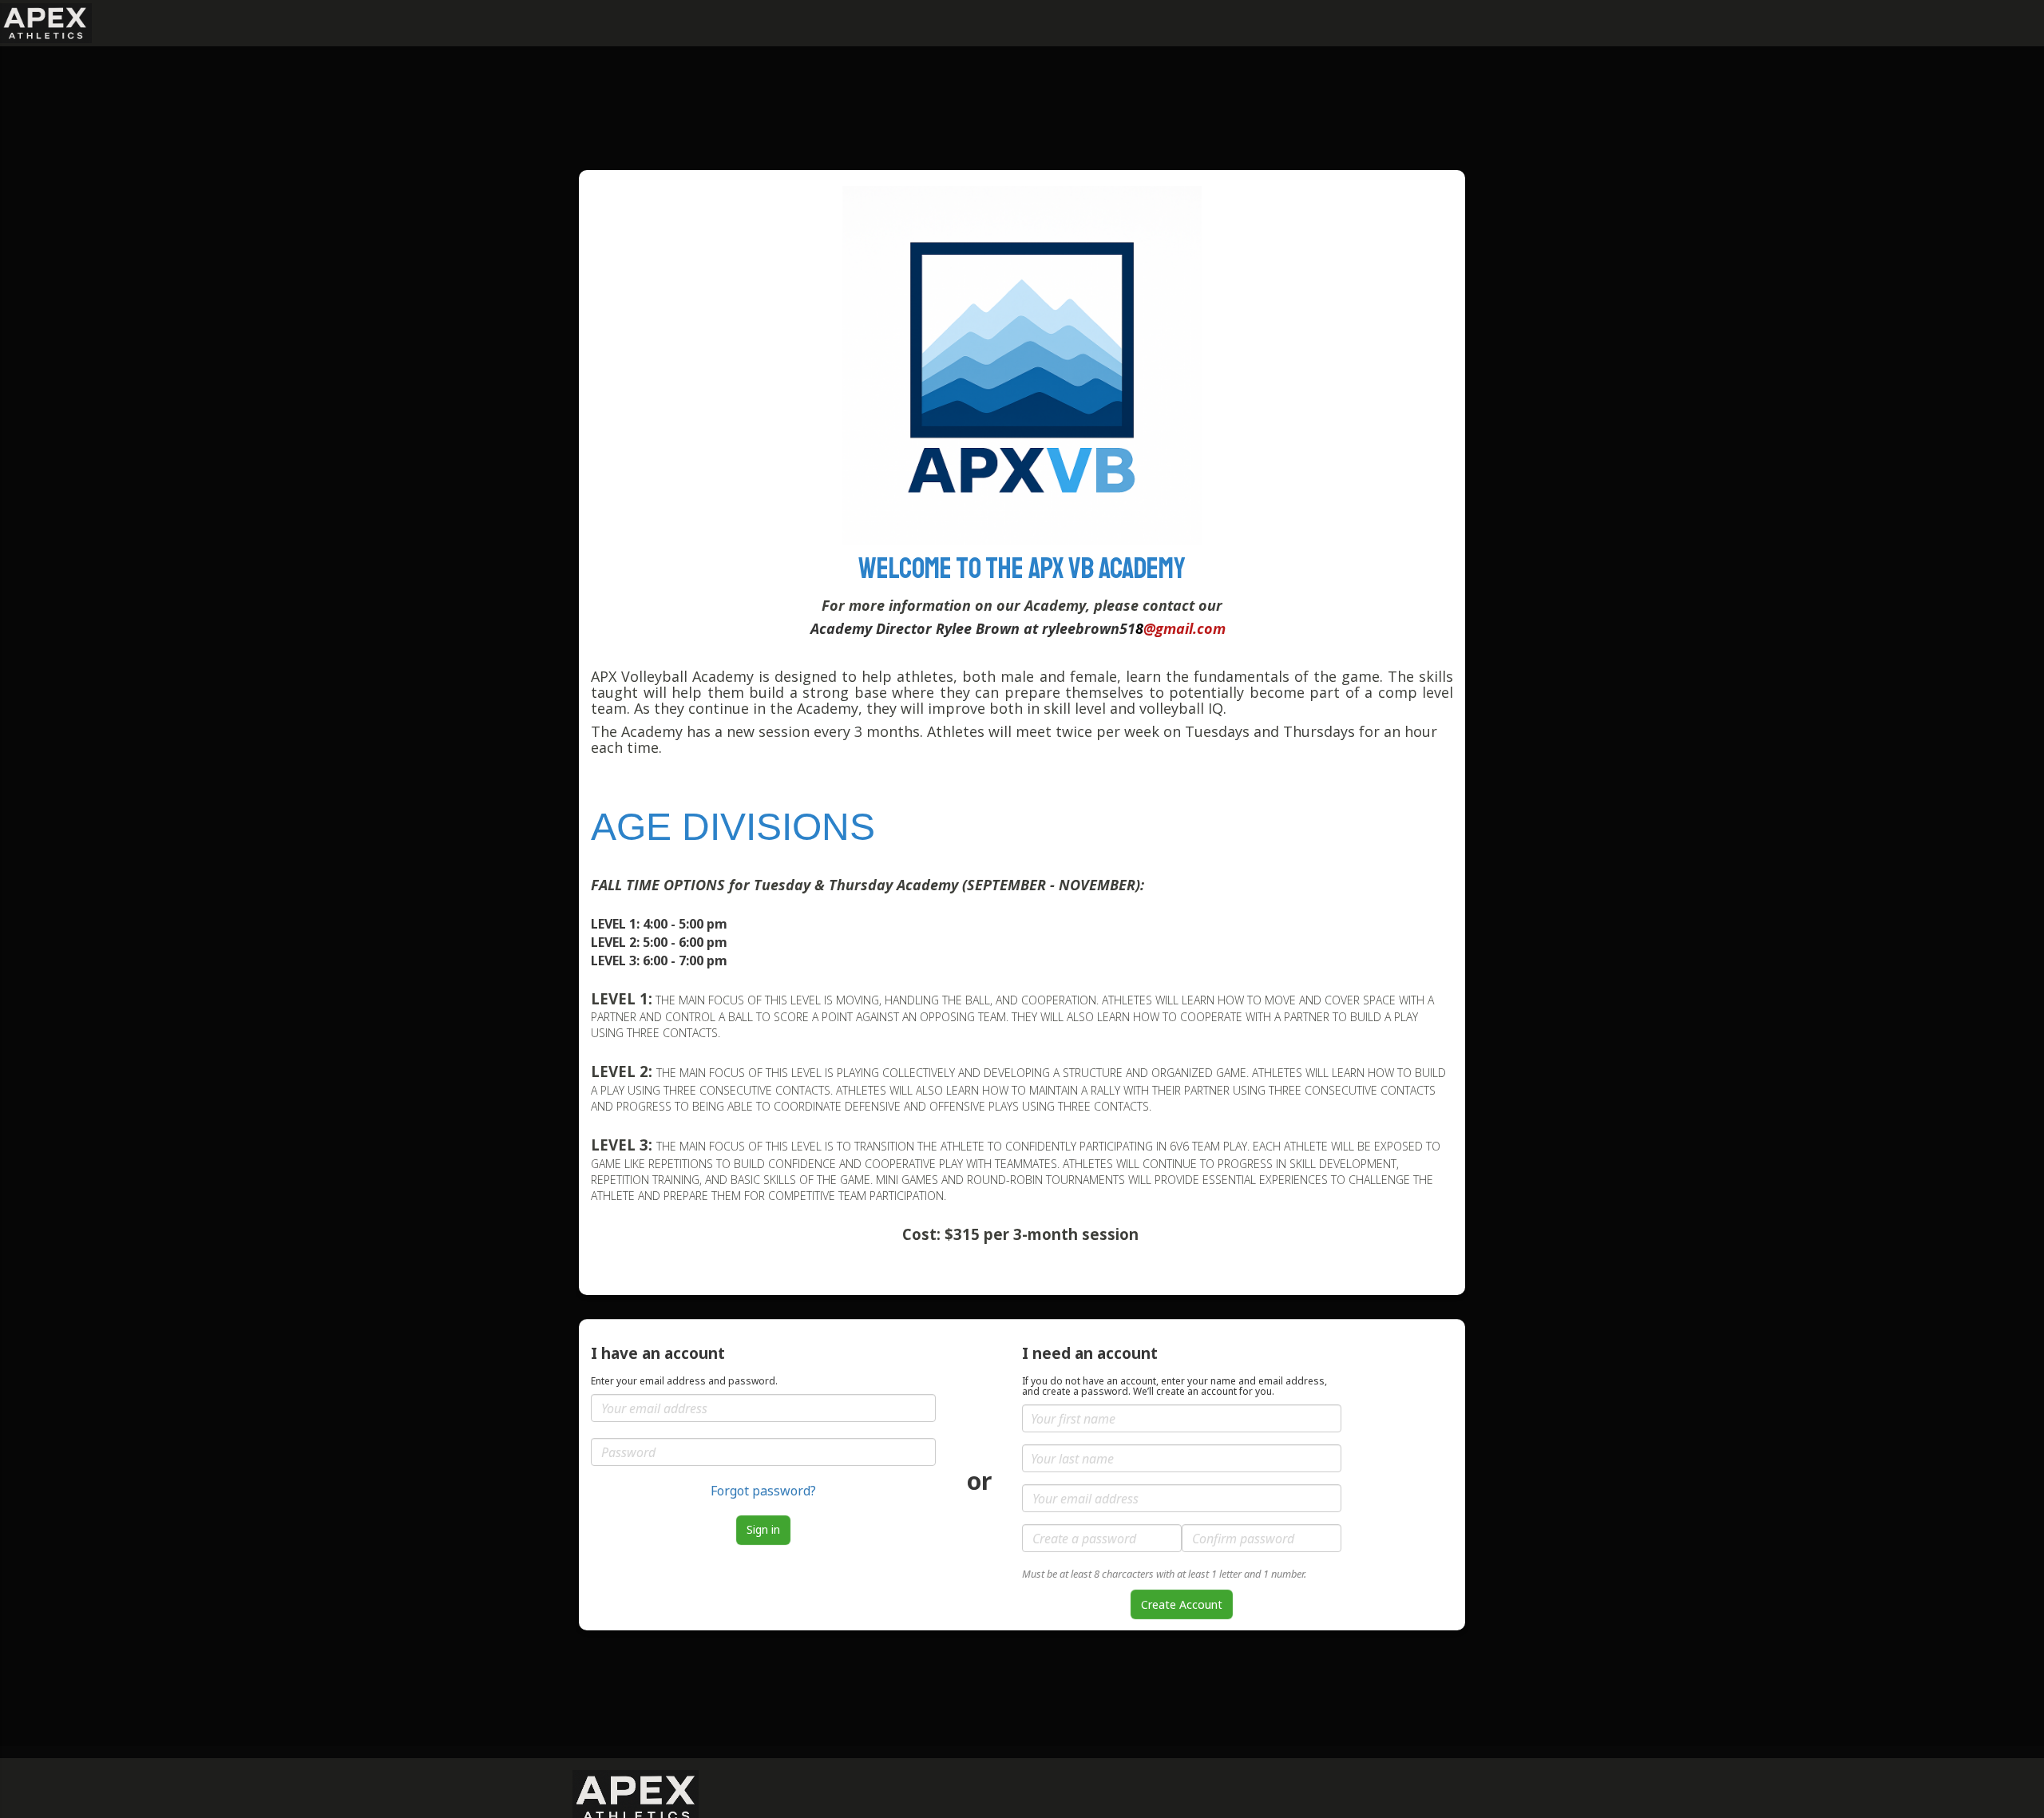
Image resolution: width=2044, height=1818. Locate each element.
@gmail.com (1184, 628)
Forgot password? (763, 1491)
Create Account (1182, 1604)
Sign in (763, 1529)
